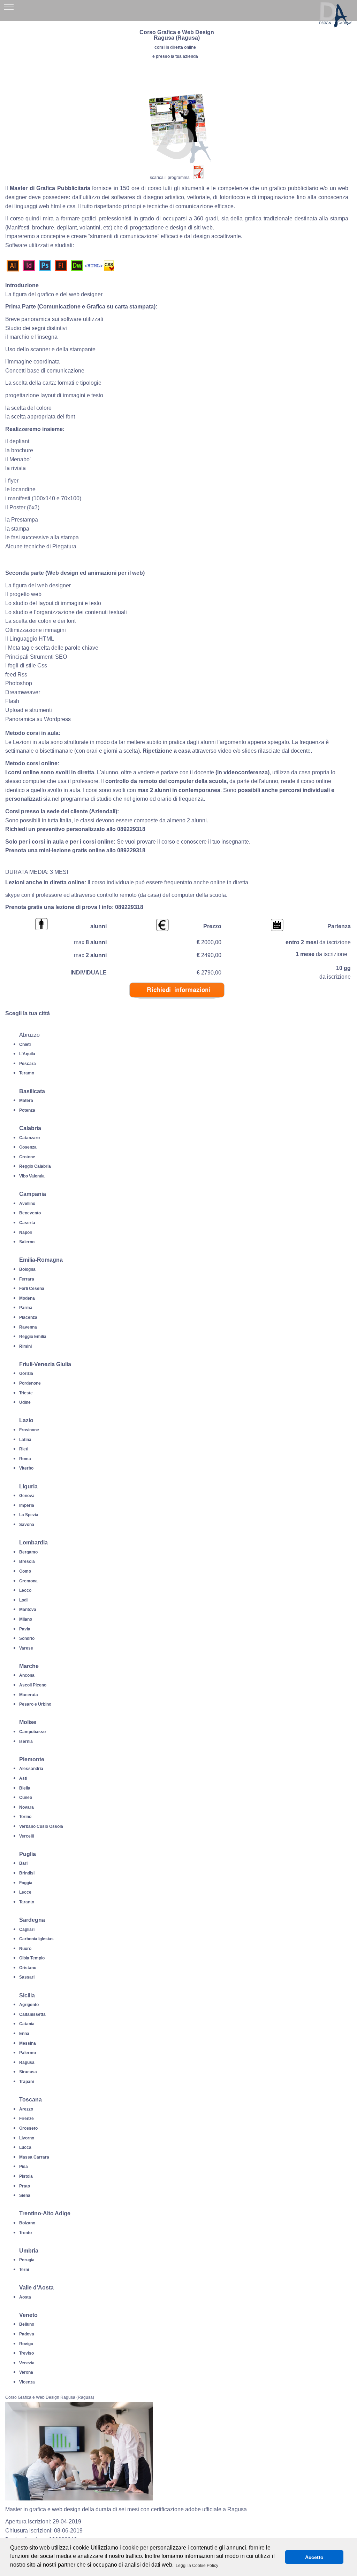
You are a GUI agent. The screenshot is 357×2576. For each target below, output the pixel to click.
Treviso (26, 2353)
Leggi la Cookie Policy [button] (197, 2566)
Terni (24, 2270)
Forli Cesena (32, 1289)
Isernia (26, 1741)
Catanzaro (29, 1138)
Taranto (27, 1902)
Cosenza (28, 1147)
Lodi (23, 1600)
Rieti (24, 1449)
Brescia (27, 1561)
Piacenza (28, 1317)
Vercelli (26, 1836)
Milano (26, 1619)
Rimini (25, 1346)
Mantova (28, 1610)
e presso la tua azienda (175, 56)
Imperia (27, 1505)
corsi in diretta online (175, 47)
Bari (23, 1863)
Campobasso (32, 1732)
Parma (26, 1308)
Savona (27, 1525)
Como (25, 1571)
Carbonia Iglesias (36, 1939)
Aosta (25, 2297)
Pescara (28, 1064)
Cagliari (27, 1929)
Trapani (26, 2082)
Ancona (27, 1675)
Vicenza (27, 2382)
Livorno (27, 2138)
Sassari (27, 1977)
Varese (26, 1648)
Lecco (25, 1590)
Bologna (27, 1269)
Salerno (27, 1242)
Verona (26, 2372)
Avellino (27, 1204)
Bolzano (27, 2223)
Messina (28, 2043)
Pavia (25, 1629)
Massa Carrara (34, 2157)
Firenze (26, 2119)
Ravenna (28, 1327)
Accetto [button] (314, 2557)
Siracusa (28, 2072)
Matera (26, 1101)
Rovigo (26, 2344)
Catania (27, 2024)
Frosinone (29, 1430)
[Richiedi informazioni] (177, 1004)
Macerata (29, 1695)
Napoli (25, 1232)
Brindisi (27, 1873)
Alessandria (31, 1769)
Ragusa (27, 2062)
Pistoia (26, 2176)
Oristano (28, 1968)
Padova (27, 2334)
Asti (23, 1778)
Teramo (27, 1073)
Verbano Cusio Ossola (41, 1826)
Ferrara (27, 1279)
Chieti (25, 1044)
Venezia (27, 2363)
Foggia (26, 1883)
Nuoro (25, 1949)
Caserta (27, 1223)
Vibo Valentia (32, 1176)
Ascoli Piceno (33, 1685)
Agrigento (29, 2005)
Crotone (27, 1157)
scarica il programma (170, 178)
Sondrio (27, 1638)
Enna (24, 2034)
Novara (26, 1807)
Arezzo (26, 2109)
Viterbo (26, 1468)
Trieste (26, 1393)
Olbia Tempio (32, 1958)
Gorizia (26, 1373)
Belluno (27, 2324)
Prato (25, 2186)
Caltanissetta (32, 2014)
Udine (25, 1402)
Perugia (27, 2260)
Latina (25, 1440)
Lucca (25, 2147)
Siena (25, 2195)
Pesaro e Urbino (35, 1704)
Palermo (28, 2053)
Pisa (24, 2167)
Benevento (30, 1213)
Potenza (27, 1110)
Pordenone (30, 1383)
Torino (25, 1817)
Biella (25, 1788)
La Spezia (29, 1515)
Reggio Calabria (35, 1166)
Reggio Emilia (33, 1337)
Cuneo (26, 1798)
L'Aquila (27, 1054)
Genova (27, 1496)
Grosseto (28, 2128)
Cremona (28, 1581)
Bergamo (28, 1552)
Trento (25, 2233)
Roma (25, 1459)
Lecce (25, 1892)
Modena (27, 1298)
